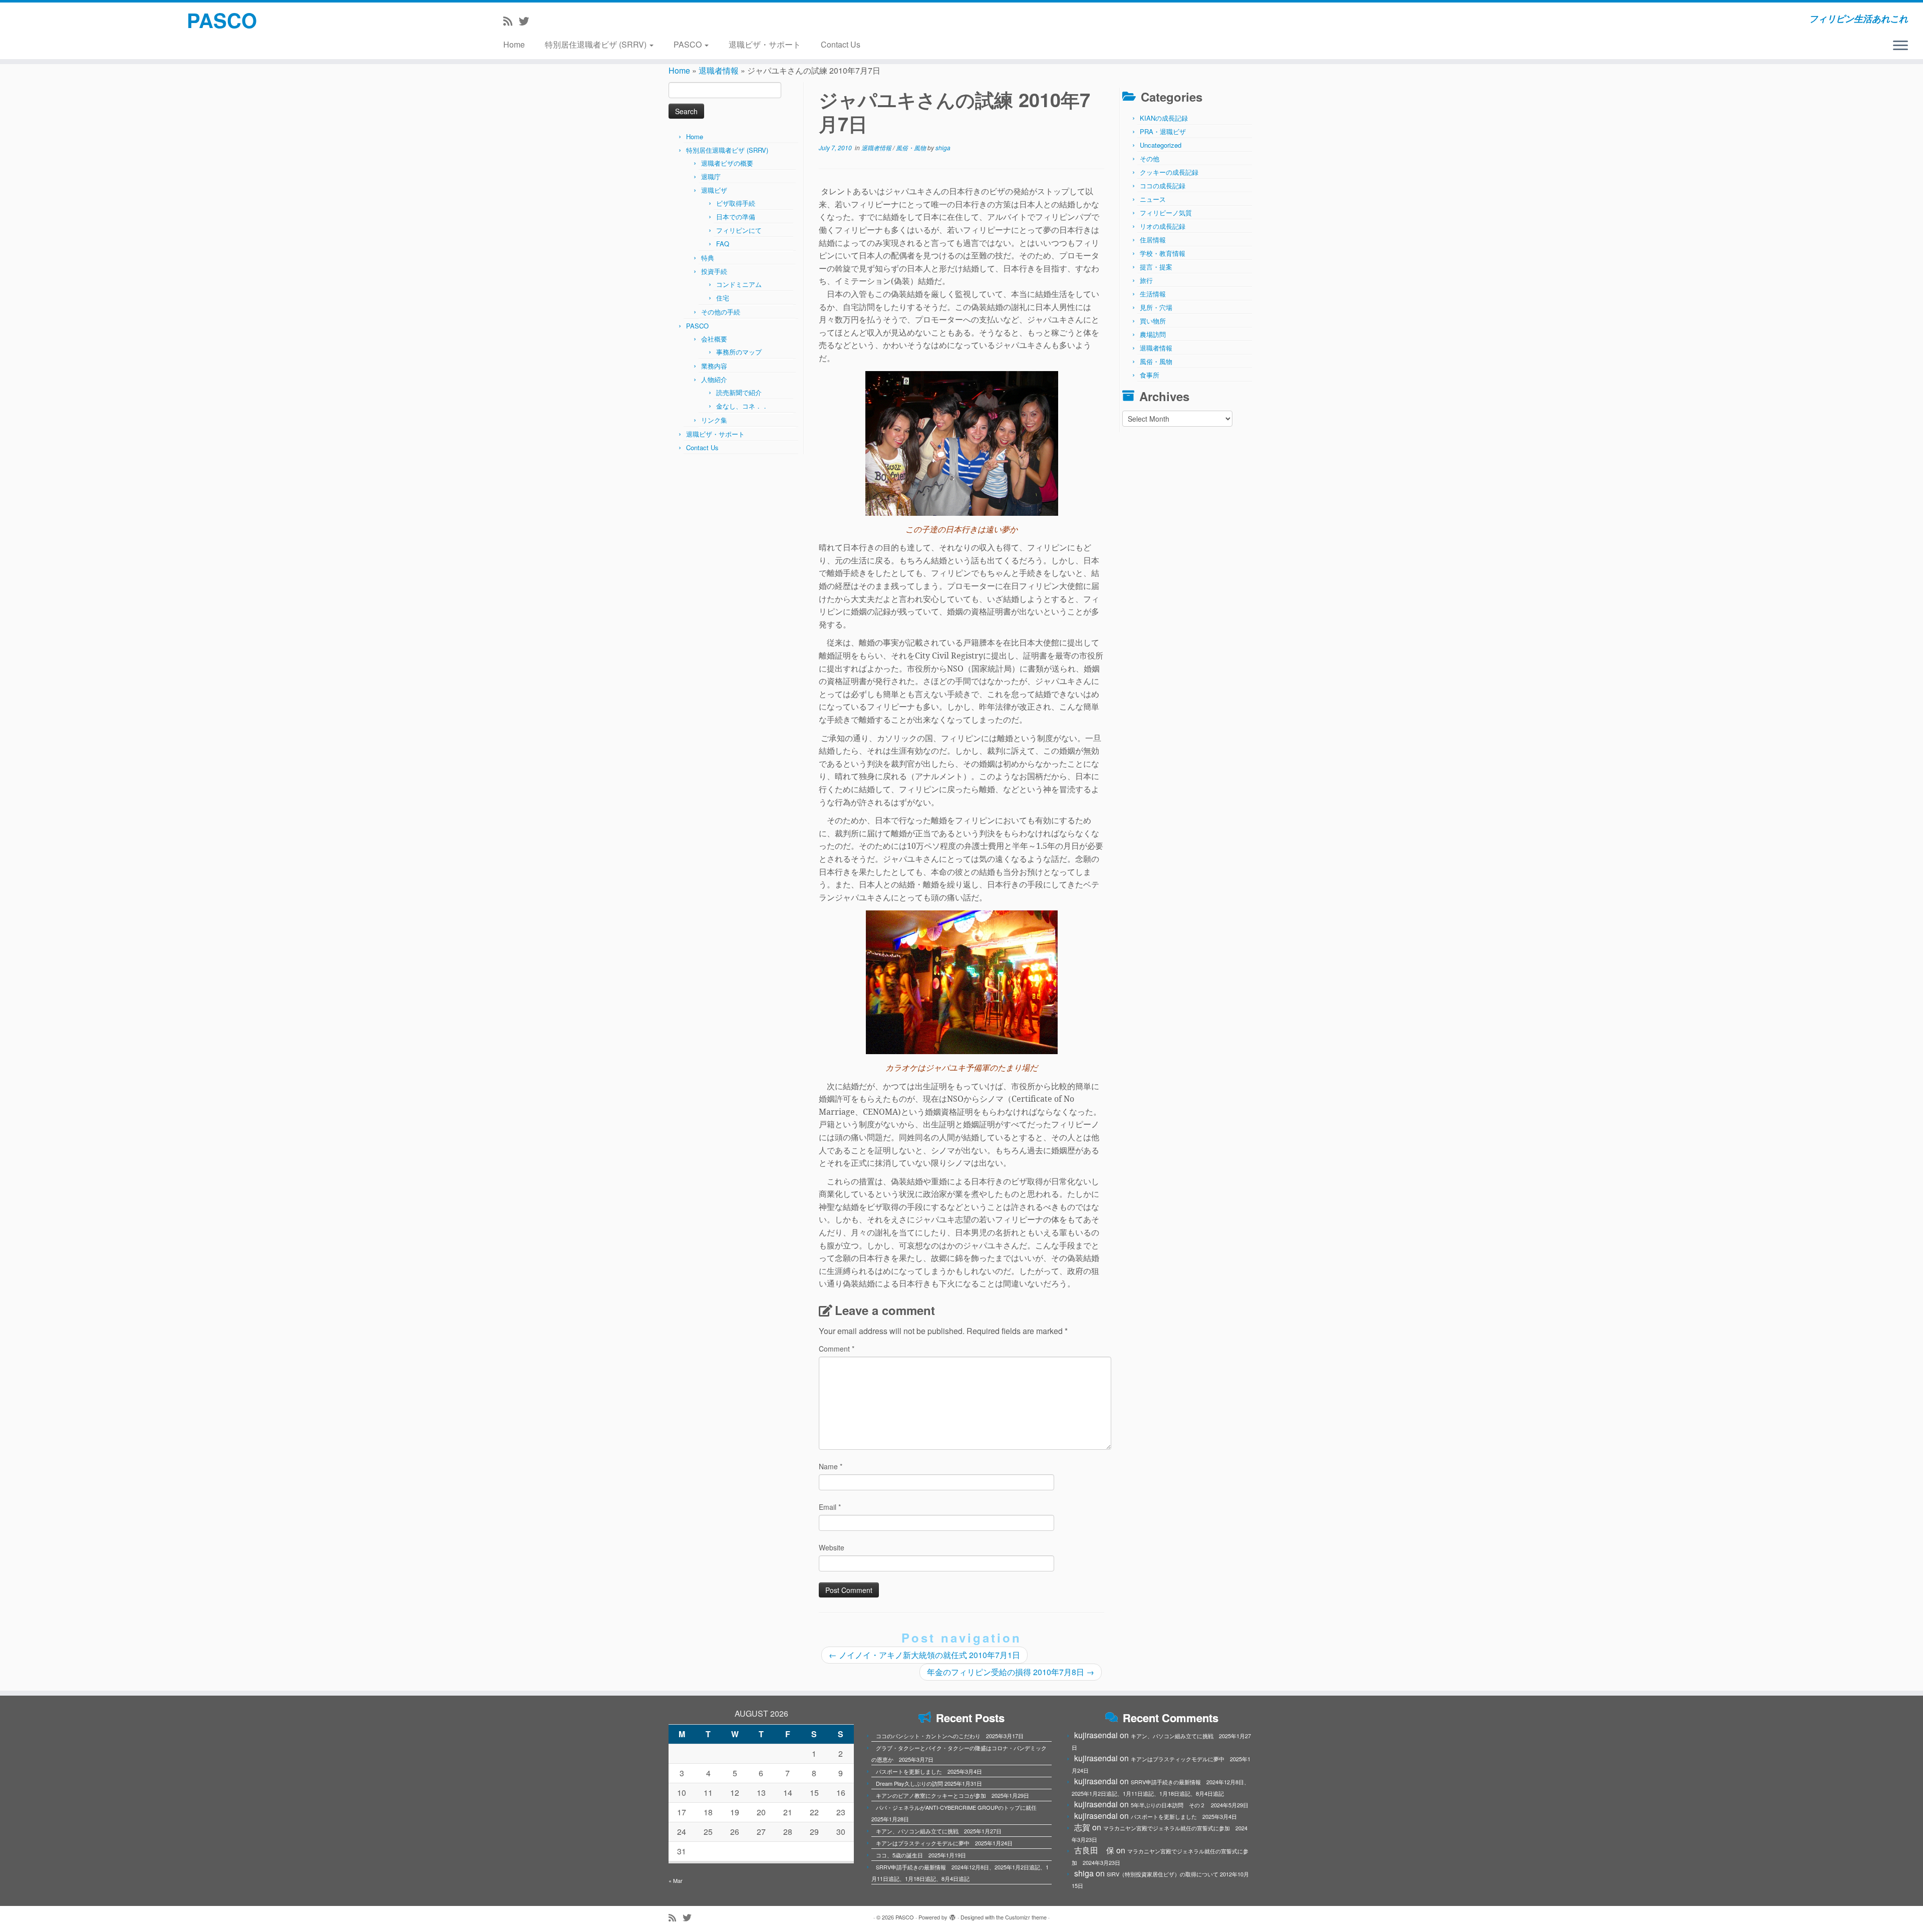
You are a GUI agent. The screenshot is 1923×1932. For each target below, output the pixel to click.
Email (830, 1507)
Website (832, 1547)
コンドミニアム (739, 284)
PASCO (222, 20)
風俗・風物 (912, 147)
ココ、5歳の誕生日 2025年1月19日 (921, 1855)
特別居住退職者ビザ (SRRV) (597, 44)
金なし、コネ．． (742, 406)
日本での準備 (736, 217)
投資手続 (714, 271)
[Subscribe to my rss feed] (511, 21)
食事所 (1150, 375)
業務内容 (714, 366)
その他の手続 (721, 312)
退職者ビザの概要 (727, 163)
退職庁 (711, 177)
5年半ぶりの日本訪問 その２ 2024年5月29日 (1190, 1805)
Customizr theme (1026, 1917)
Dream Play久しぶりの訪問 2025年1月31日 (929, 1783)
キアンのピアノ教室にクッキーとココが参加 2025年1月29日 (952, 1795)
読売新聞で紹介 (739, 392)
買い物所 (1153, 321)
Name (831, 1466)
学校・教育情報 (1163, 253)
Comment (837, 1349)
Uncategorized (1161, 145)
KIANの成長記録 (1164, 118)
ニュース (1153, 199)
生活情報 (1153, 294)
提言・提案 (1156, 267)
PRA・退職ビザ (1163, 131)
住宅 (723, 298)
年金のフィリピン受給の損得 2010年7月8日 (1011, 1672)
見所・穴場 (1156, 307)
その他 (1150, 158)
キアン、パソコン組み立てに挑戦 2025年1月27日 (939, 1831)
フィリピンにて (739, 230)
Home (514, 44)
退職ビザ (714, 190)
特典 (708, 258)
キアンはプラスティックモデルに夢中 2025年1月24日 (944, 1843)
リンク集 (714, 420)
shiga (943, 147)
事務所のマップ (739, 352)
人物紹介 (714, 379)
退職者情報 (719, 70)
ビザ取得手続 (736, 203)
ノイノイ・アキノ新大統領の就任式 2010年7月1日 (924, 1655)
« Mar (676, 1880)
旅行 (1146, 280)
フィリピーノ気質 (1166, 213)
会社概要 (714, 339)
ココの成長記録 (1163, 186)
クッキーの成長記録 (1169, 172)
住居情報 (1153, 240)
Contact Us (841, 44)
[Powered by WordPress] (952, 1915)
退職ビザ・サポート (765, 44)
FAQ (723, 244)
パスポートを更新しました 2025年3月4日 (929, 1771)
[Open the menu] (1900, 46)
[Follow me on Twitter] (527, 21)
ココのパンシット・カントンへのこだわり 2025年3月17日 (950, 1736)
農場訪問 (1153, 334)
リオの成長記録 (1163, 226)
